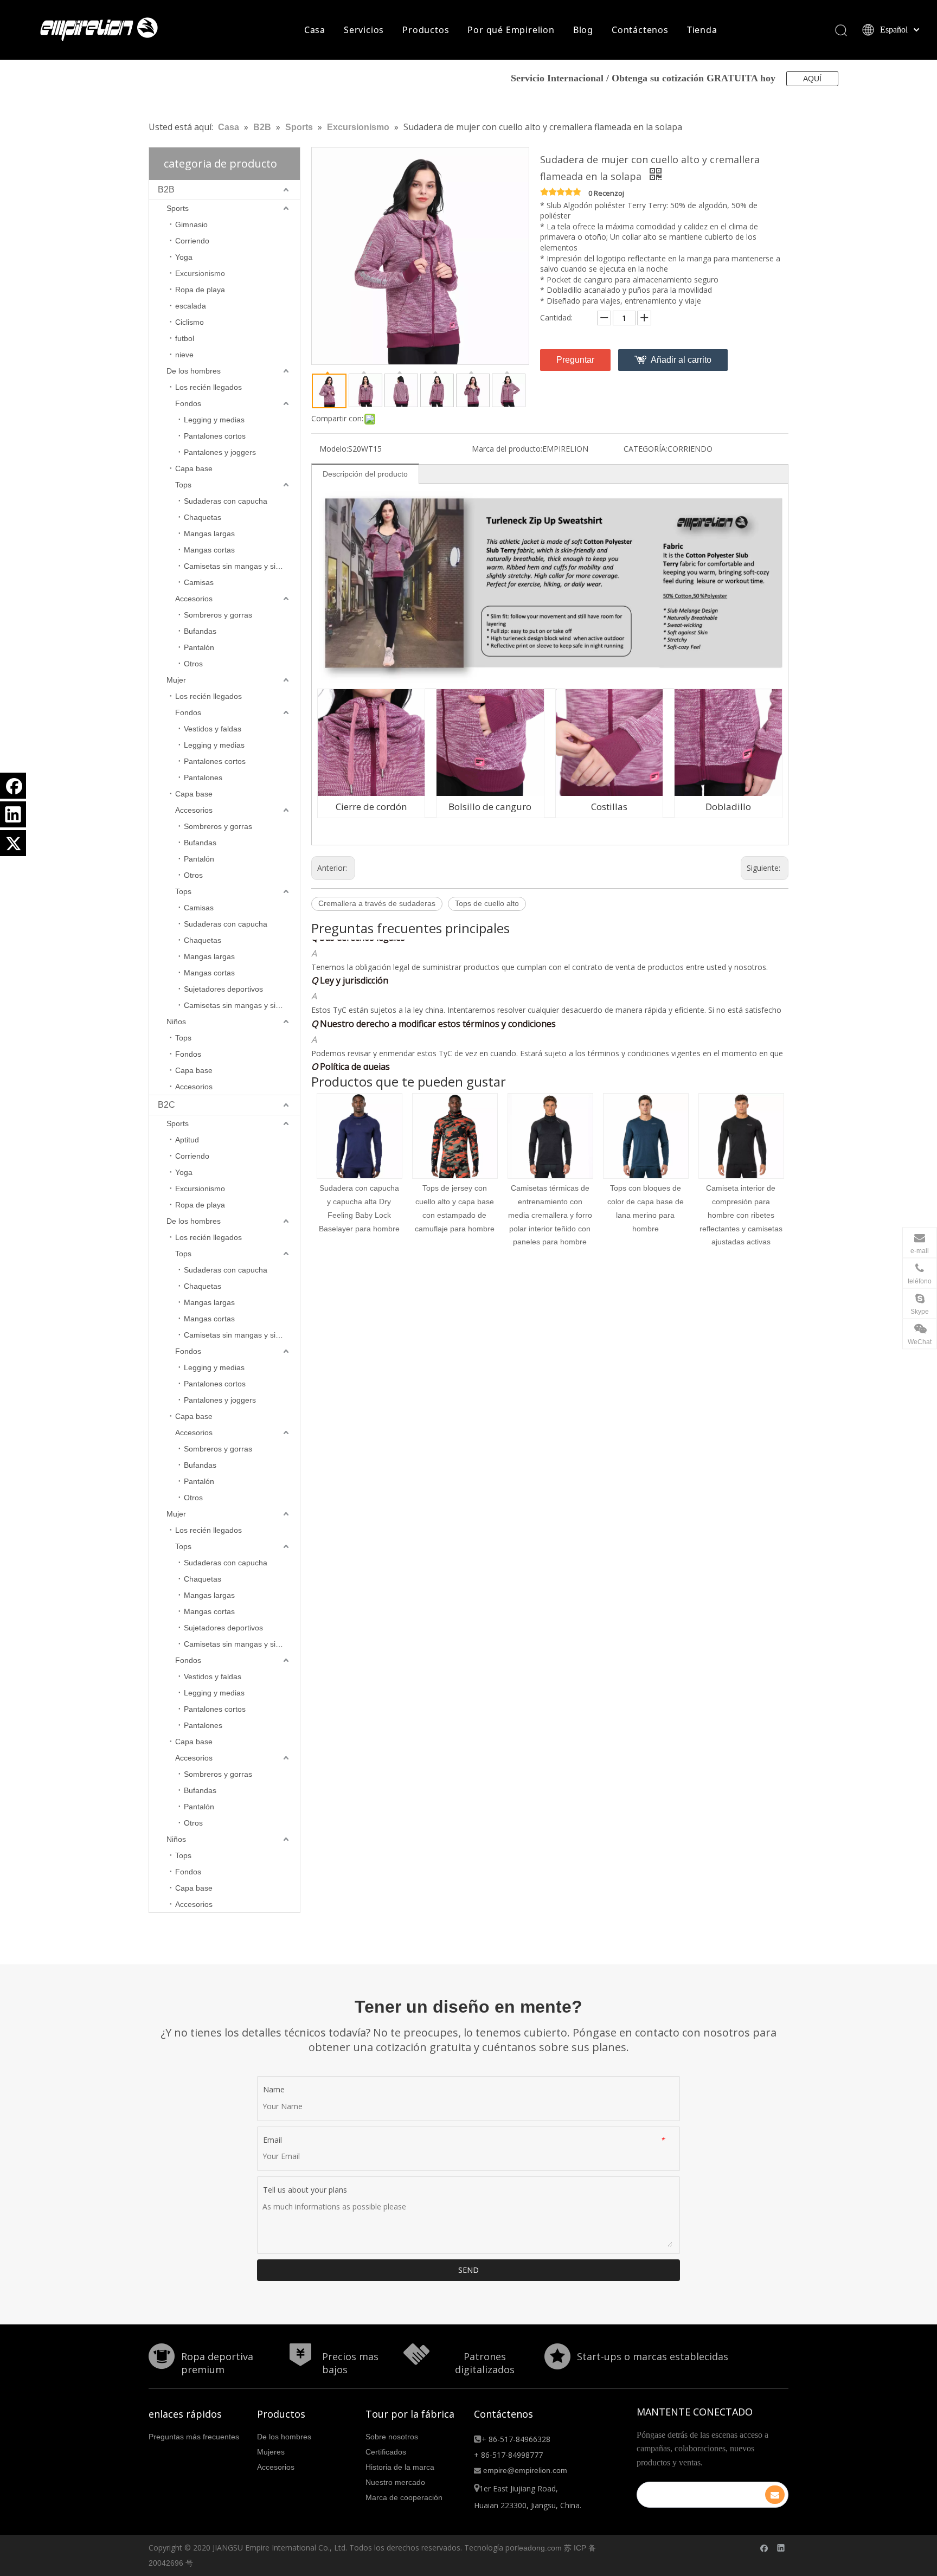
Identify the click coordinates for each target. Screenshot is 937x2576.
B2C (166, 1105)
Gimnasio (191, 224)
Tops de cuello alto (487, 903)
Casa (315, 30)
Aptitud (187, 1140)
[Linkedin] (13, 814)
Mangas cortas (209, 550)
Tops (183, 485)
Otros (193, 664)
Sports (178, 208)
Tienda (702, 30)
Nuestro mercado (395, 2482)
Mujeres (271, 2452)
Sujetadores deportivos (223, 989)
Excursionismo (200, 273)
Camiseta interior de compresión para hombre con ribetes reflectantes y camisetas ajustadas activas (646, 1215)
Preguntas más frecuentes (194, 2437)
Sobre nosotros (392, 2437)
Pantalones (203, 778)
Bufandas (200, 631)
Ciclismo (190, 322)
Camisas (199, 582)
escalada (191, 306)
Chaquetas (203, 517)
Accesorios (194, 599)
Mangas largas (209, 534)
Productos (426, 30)
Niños (176, 1022)
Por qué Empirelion (511, 30)
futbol (185, 338)
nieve (184, 355)
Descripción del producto (365, 474)
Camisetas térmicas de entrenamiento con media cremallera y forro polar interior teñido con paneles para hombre (455, 1215)
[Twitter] (13, 843)
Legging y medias (214, 420)
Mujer (176, 680)
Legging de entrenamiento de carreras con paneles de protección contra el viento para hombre (741, 1215)
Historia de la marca (400, 2467)
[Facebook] (13, 786)
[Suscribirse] (775, 2495)
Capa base (194, 468)
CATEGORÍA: (646, 449)
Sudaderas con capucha (226, 501)
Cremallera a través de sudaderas (377, 903)
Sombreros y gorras (218, 615)
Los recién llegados (208, 387)
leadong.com (540, 2548)
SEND (468, 2270)
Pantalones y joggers (220, 452)
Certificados (386, 2452)
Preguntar (575, 360)
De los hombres (194, 371)
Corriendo (192, 241)
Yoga (184, 257)
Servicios (364, 30)
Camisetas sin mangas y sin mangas (242, 566)
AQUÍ (812, 79)
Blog (583, 30)
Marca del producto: (507, 449)
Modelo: (334, 449)
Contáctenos (640, 30)
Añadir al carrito (681, 360)
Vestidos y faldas (213, 729)
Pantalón (199, 647)
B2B (166, 189)
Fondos (188, 403)
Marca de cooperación (404, 2497)
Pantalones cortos (215, 436)
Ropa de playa (200, 290)
